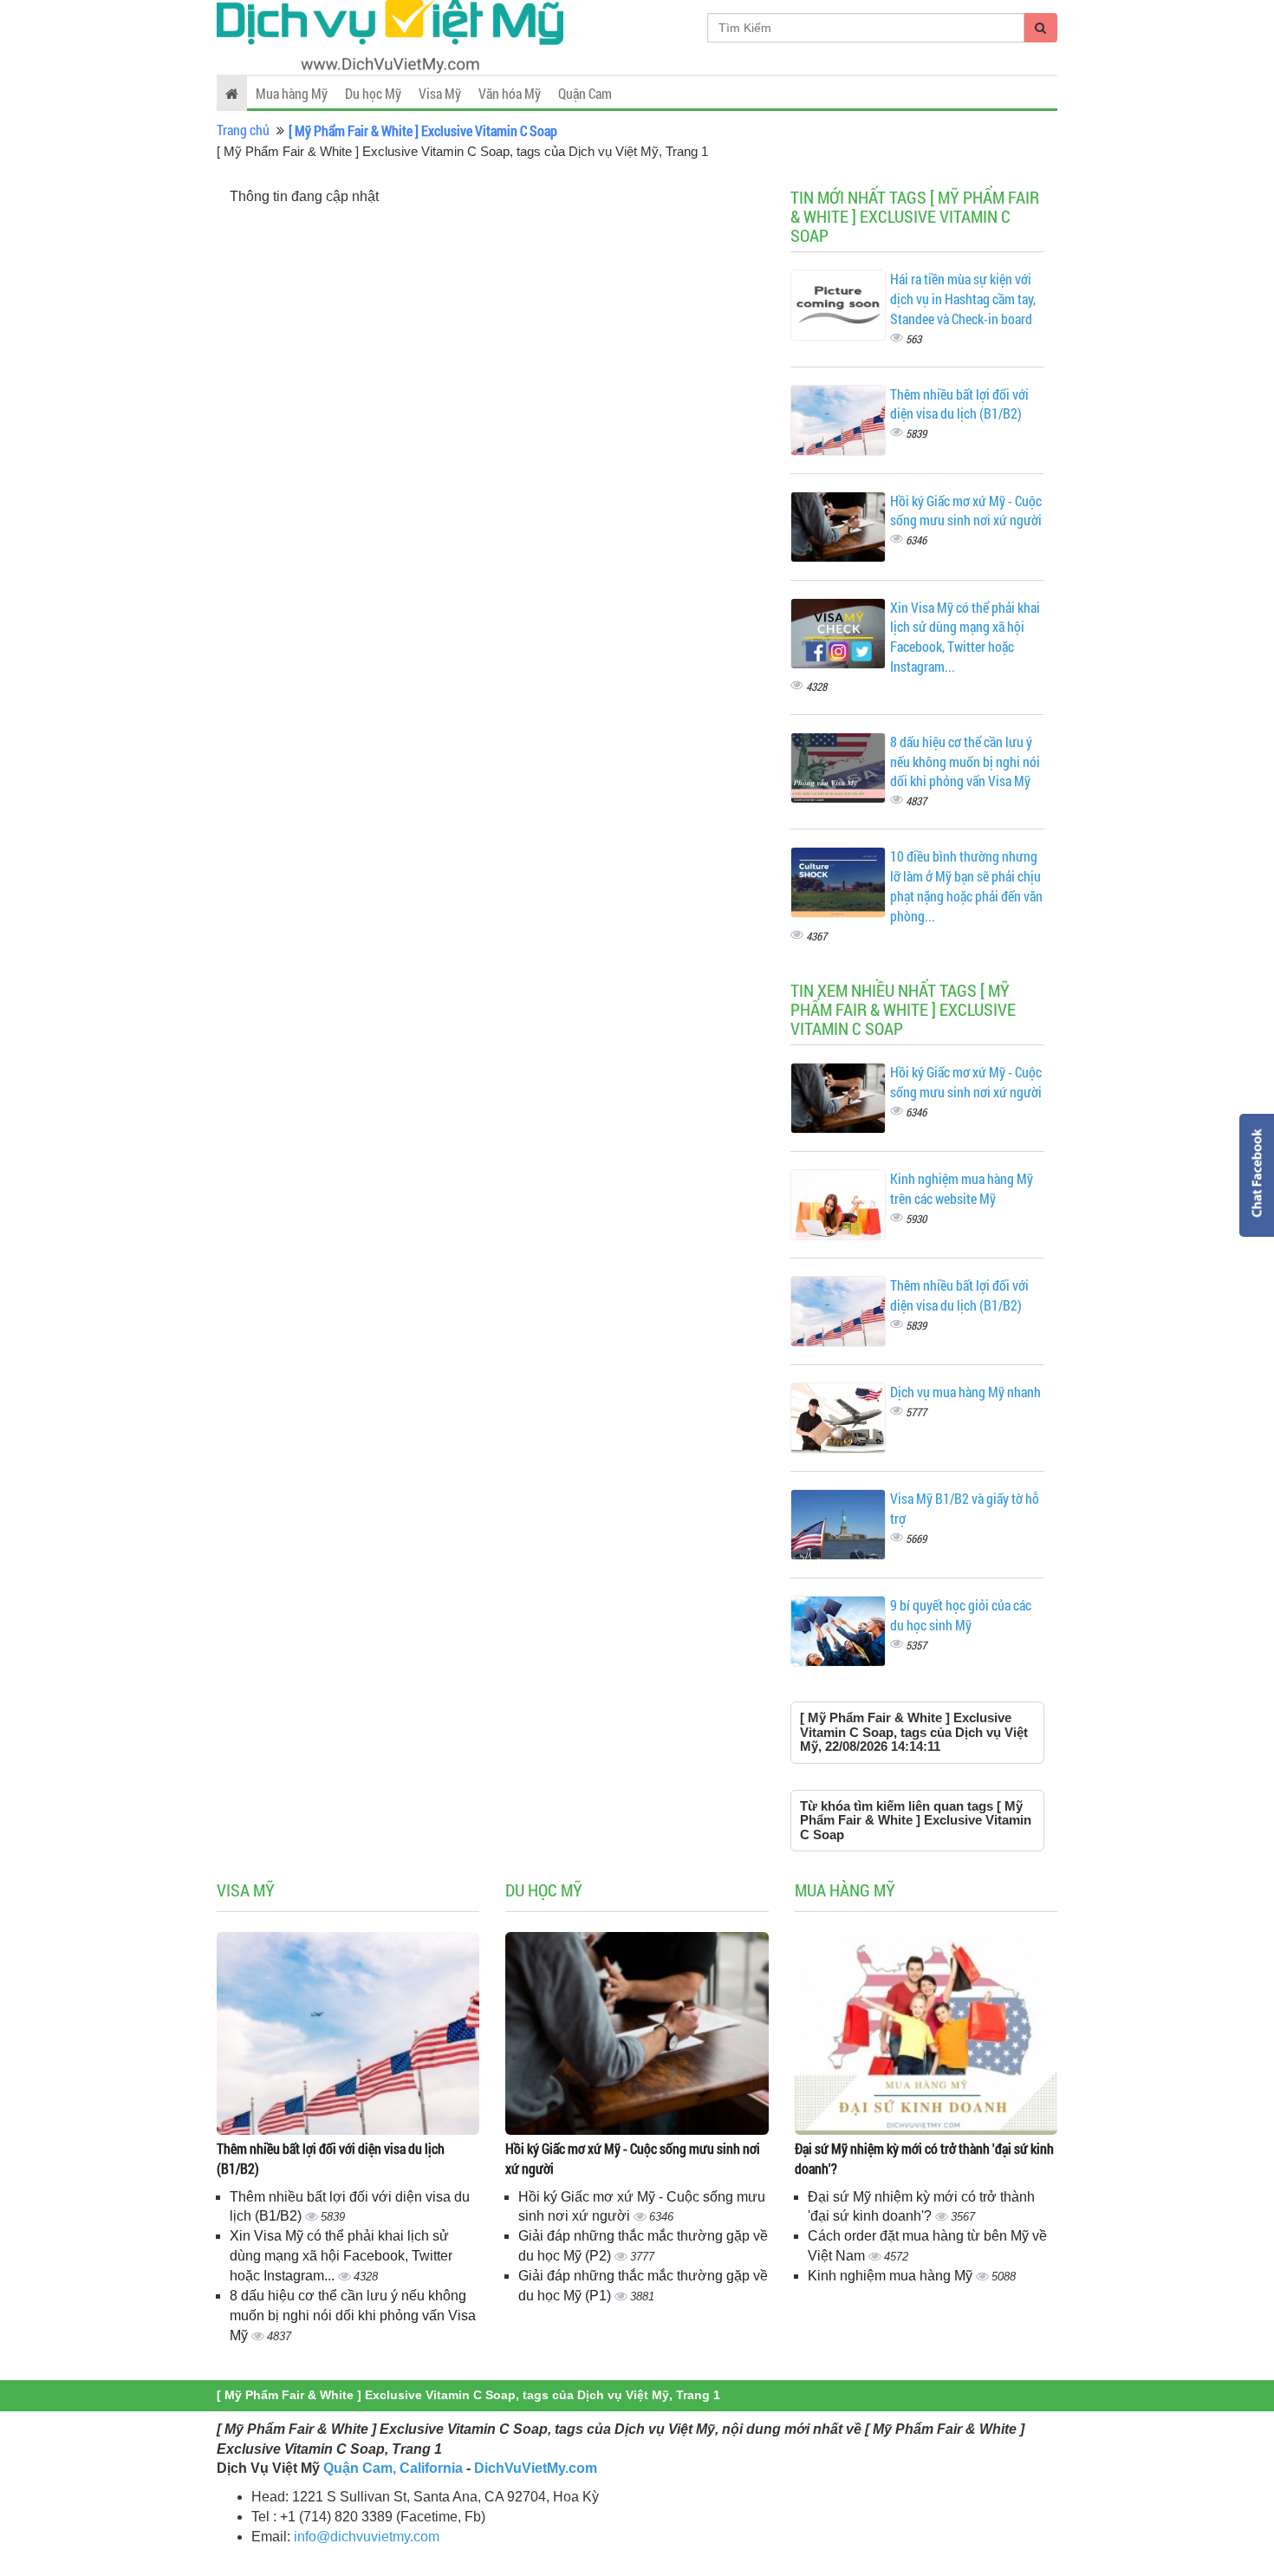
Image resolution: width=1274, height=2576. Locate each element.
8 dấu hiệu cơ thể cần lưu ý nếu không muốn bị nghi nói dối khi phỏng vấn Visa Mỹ (965, 761)
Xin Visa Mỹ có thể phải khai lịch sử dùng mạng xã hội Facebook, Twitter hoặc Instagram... (965, 637)
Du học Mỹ (373, 93)
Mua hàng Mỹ (292, 93)
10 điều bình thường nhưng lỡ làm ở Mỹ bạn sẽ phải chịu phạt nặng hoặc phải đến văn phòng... (966, 886)
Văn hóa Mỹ (510, 93)
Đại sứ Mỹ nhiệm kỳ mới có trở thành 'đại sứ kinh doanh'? (924, 2158)
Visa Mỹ (440, 93)
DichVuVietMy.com (536, 2468)
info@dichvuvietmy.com (367, 2537)
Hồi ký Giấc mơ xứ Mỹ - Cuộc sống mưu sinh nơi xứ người (966, 511)
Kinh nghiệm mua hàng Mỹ (892, 2276)
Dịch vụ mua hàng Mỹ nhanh (965, 1392)
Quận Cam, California (393, 2468)
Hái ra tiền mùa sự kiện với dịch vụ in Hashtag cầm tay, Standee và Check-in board (963, 299)
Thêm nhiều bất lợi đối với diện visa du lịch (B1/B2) (959, 404)
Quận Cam (585, 93)
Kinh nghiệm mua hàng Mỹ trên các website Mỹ (962, 1188)
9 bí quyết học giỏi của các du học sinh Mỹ (961, 1615)
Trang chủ (243, 130)
